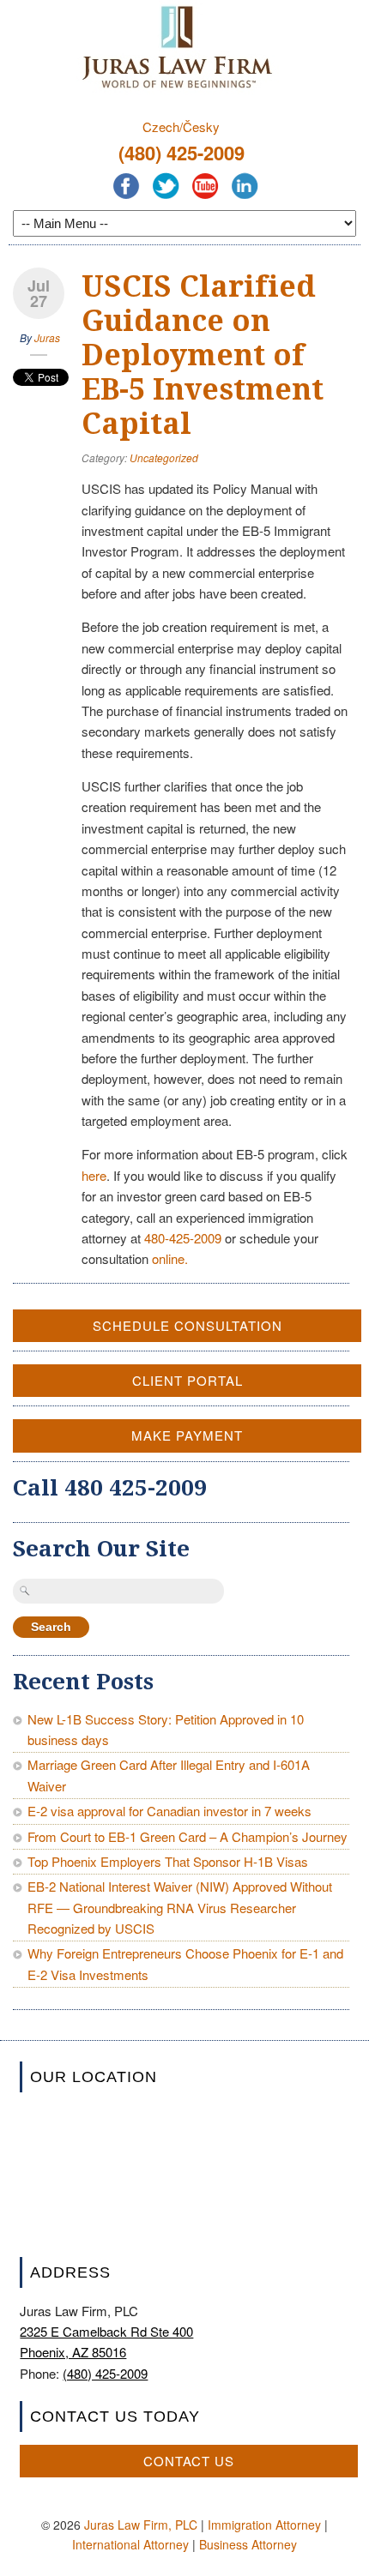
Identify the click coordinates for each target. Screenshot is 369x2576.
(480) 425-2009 (181, 153)
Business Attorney (248, 2544)
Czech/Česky (181, 126)
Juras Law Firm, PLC (141, 2525)
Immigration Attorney (264, 2525)
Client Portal (188, 1380)
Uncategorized (164, 457)
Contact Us (189, 2461)
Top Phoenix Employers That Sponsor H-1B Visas (168, 1861)
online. (170, 1258)
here (94, 1175)
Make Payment (187, 1435)
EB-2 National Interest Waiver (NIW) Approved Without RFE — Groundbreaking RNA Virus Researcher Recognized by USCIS (180, 1907)
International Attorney (130, 2544)
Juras (47, 337)
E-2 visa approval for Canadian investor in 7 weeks (169, 1811)
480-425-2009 (183, 1238)
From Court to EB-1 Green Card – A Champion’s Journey (188, 1836)
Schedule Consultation (188, 1325)
